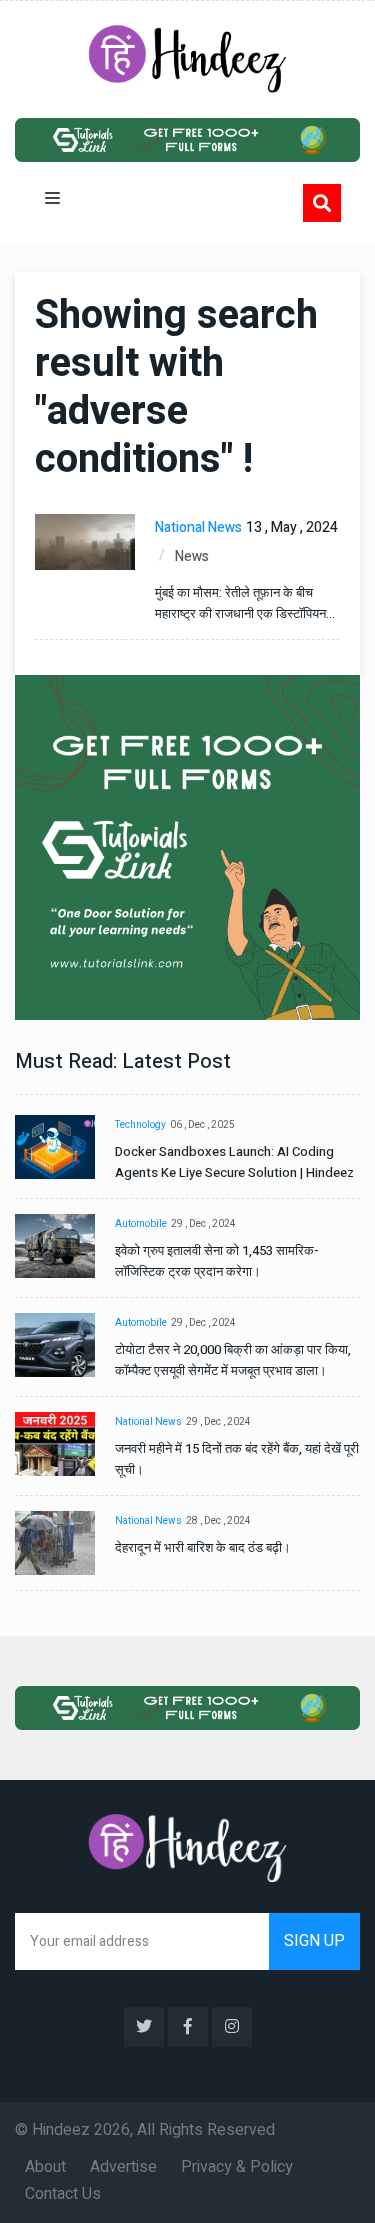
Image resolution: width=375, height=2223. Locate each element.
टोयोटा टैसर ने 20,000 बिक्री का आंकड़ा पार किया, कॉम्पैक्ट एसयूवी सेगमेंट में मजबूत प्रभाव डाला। (233, 1360)
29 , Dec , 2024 (203, 1224)
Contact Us (63, 2194)
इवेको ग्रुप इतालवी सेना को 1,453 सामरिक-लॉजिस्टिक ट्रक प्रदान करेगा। (217, 1261)
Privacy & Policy (237, 2167)
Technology (140, 1125)
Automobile (141, 1224)
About (45, 2167)
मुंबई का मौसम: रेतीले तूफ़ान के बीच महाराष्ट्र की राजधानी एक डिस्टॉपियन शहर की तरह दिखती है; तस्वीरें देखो (240, 603)
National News (198, 527)
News (192, 556)
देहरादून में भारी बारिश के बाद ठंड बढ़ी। (203, 1547)
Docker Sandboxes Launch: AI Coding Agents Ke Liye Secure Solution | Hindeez (234, 1162)
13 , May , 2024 (292, 527)
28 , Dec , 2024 (218, 1521)
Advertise (123, 2167)
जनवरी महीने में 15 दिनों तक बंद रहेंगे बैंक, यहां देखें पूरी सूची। (237, 1459)
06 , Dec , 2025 (202, 1125)
